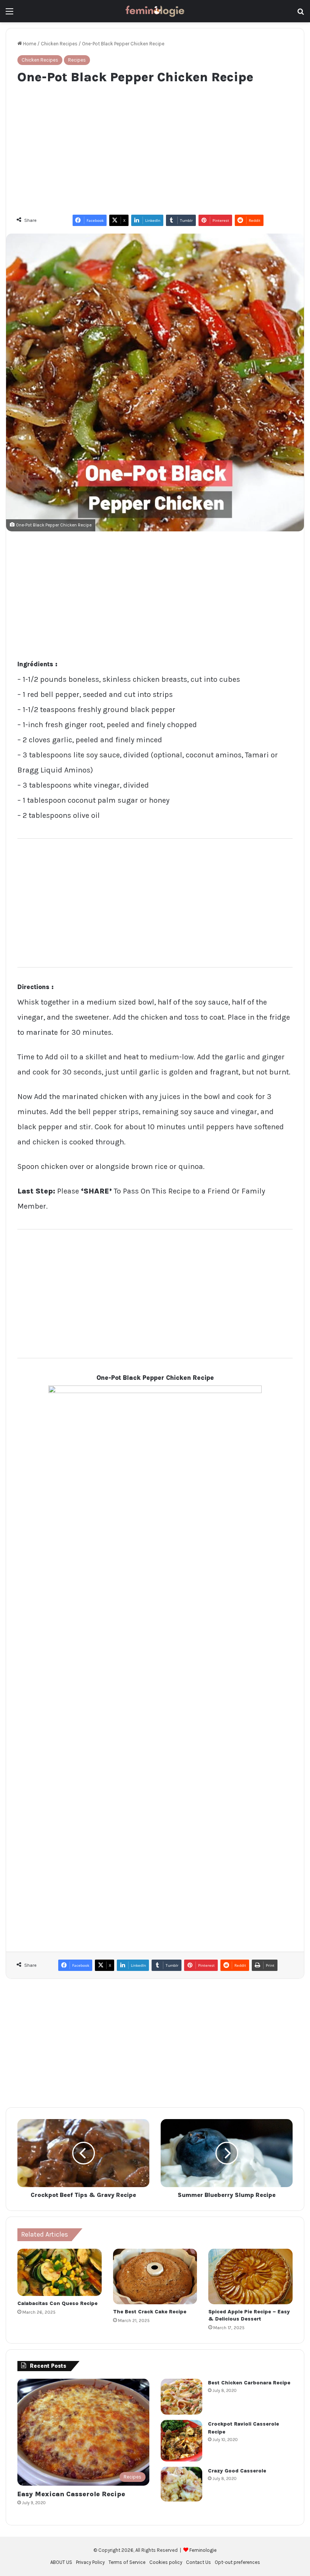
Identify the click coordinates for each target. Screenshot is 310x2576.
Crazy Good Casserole (237, 2471)
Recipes (77, 60)
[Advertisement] (155, 146)
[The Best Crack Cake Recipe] (155, 2277)
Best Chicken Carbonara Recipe (249, 2383)
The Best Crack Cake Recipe (150, 2312)
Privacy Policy (90, 2562)
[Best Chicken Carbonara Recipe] (181, 2397)
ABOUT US (61, 2562)
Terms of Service (127, 2562)
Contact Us (198, 2562)
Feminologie (203, 2550)
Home (29, 44)
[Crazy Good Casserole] (181, 2484)
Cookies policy (166, 2562)
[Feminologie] (155, 11)
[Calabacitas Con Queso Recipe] (60, 2273)
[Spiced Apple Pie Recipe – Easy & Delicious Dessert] (250, 2277)
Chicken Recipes (59, 44)
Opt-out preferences (237, 2562)
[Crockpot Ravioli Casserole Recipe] (181, 2441)
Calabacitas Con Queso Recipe (57, 2303)
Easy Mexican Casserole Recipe (71, 2494)
